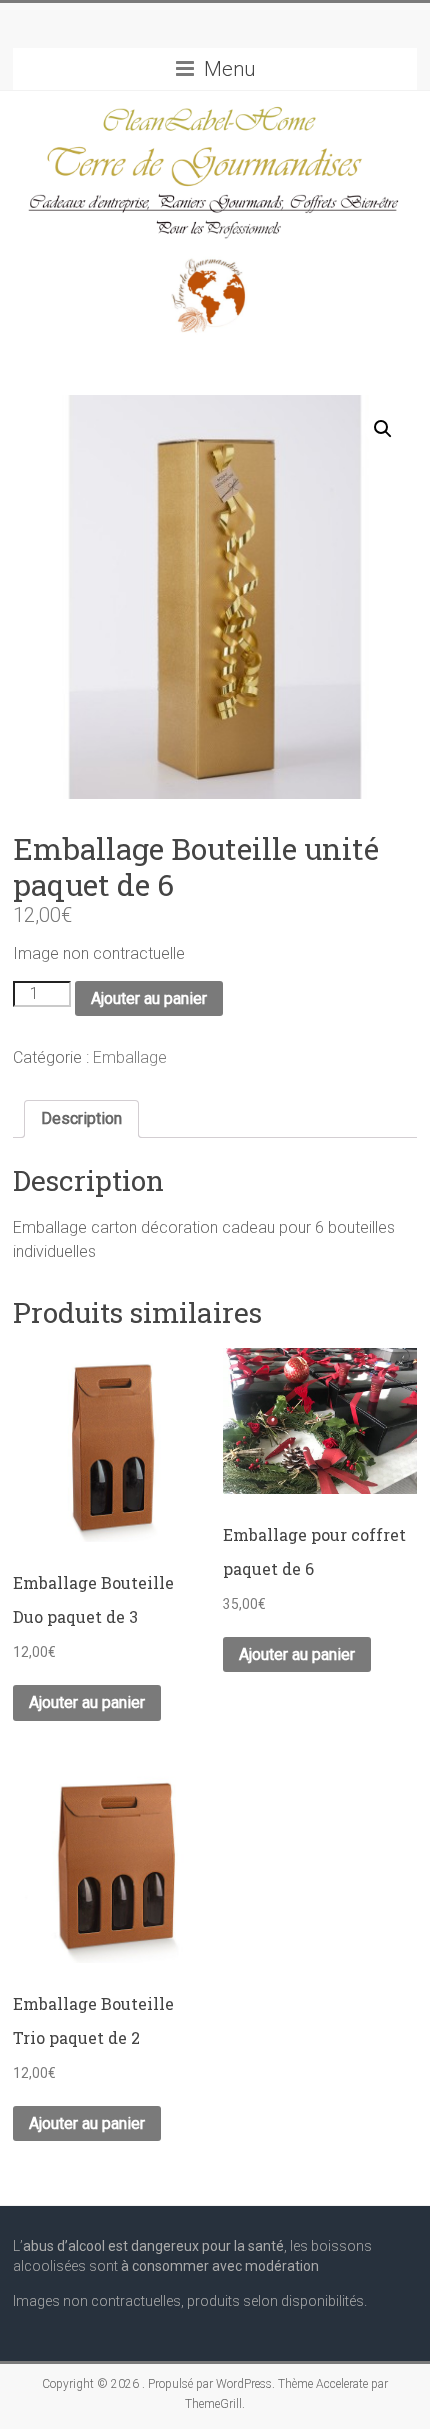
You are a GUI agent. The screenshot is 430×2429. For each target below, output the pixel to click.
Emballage (130, 1057)
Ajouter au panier (149, 998)
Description (81, 1118)
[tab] (81, 1119)
